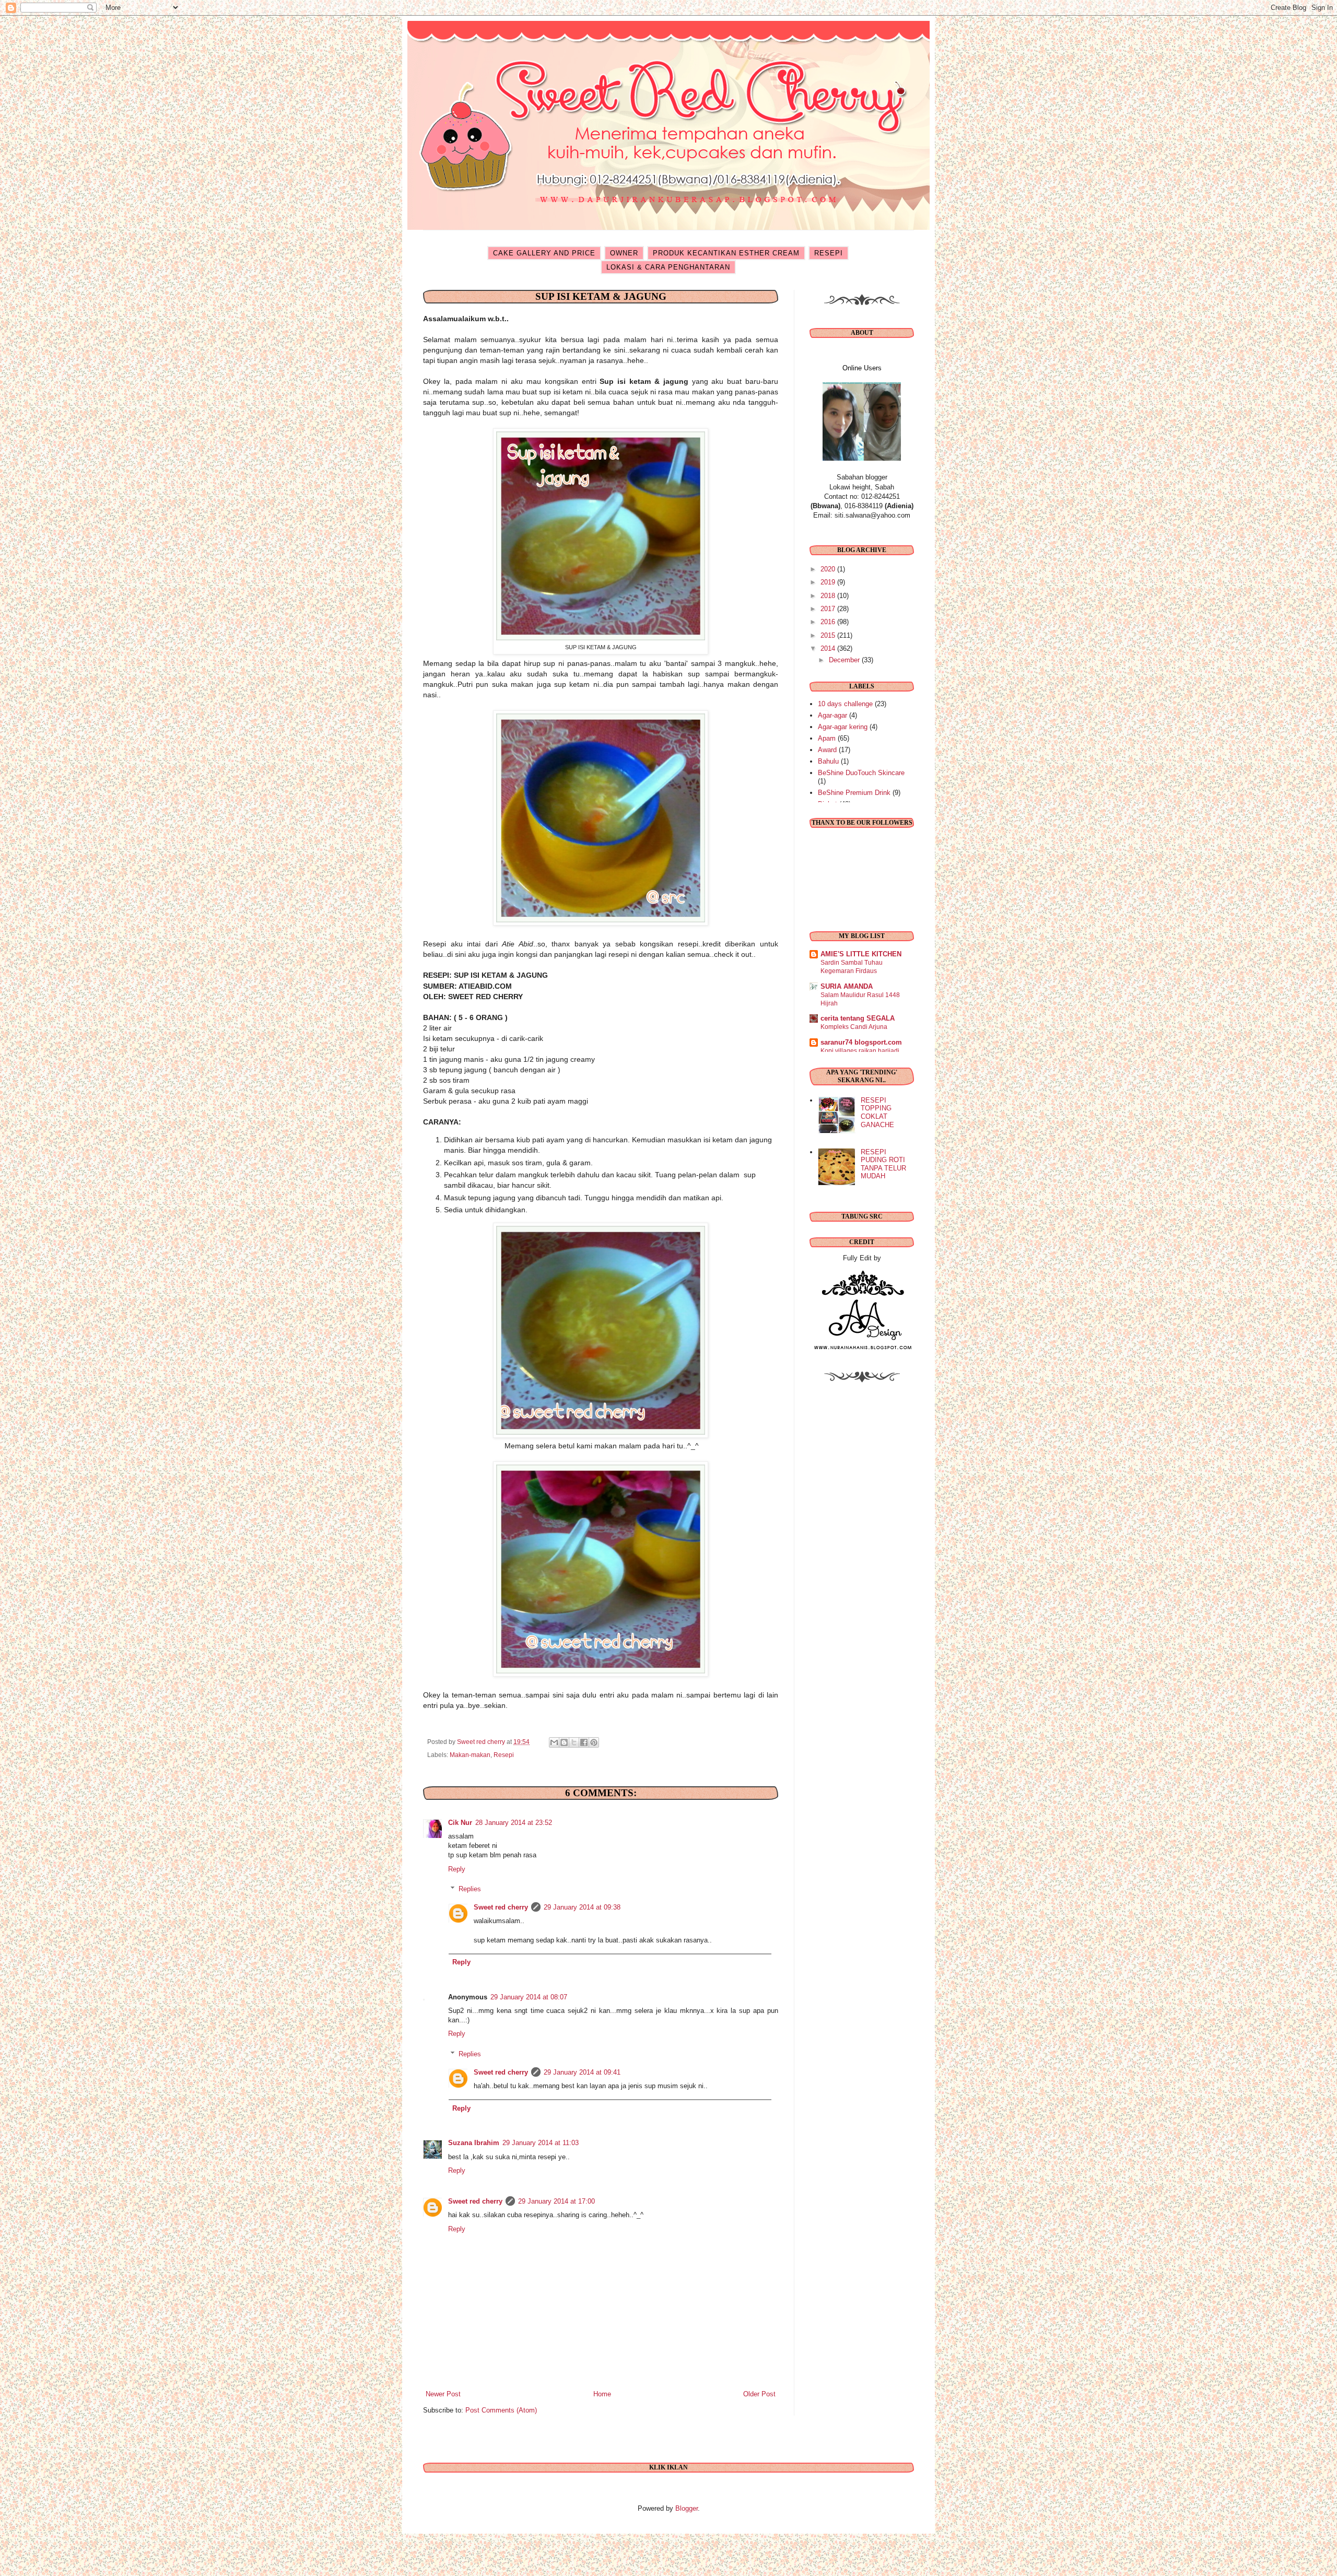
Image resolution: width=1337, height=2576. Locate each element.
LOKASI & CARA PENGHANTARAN (668, 267)
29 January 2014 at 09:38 (582, 1907)
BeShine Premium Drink (854, 793)
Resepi (504, 1755)
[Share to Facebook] (584, 1742)
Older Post (759, 2394)
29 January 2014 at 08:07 (529, 1997)
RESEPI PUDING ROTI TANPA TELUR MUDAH (883, 1164)
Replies (470, 1889)
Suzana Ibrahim (474, 2143)
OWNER (624, 253)
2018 (829, 596)
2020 (829, 569)
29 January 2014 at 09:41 (582, 2072)
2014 (829, 648)
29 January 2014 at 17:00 (556, 2201)
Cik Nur (460, 1823)
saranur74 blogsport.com (861, 1042)
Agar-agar (832, 715)
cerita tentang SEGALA (858, 1018)
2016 (829, 622)
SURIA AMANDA (847, 986)
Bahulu (828, 761)
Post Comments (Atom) (501, 2410)
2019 (829, 582)
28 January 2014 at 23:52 (514, 1823)
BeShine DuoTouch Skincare (861, 773)
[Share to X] (574, 1742)
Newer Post (443, 2394)
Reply (457, 1869)
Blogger (687, 2508)
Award (827, 750)
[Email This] (554, 1742)
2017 (829, 609)
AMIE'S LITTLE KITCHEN (861, 954)
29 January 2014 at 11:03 (541, 2143)
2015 (829, 635)
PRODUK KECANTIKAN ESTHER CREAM (726, 253)
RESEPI (829, 253)
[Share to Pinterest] (594, 1742)
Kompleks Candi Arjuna (854, 1027)
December (845, 660)
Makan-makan (470, 1755)
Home (602, 2394)
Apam (827, 738)
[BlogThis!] (564, 1742)
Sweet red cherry (501, 1907)
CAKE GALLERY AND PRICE (544, 253)
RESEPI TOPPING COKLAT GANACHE (877, 1113)
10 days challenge (845, 704)
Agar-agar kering (843, 727)
